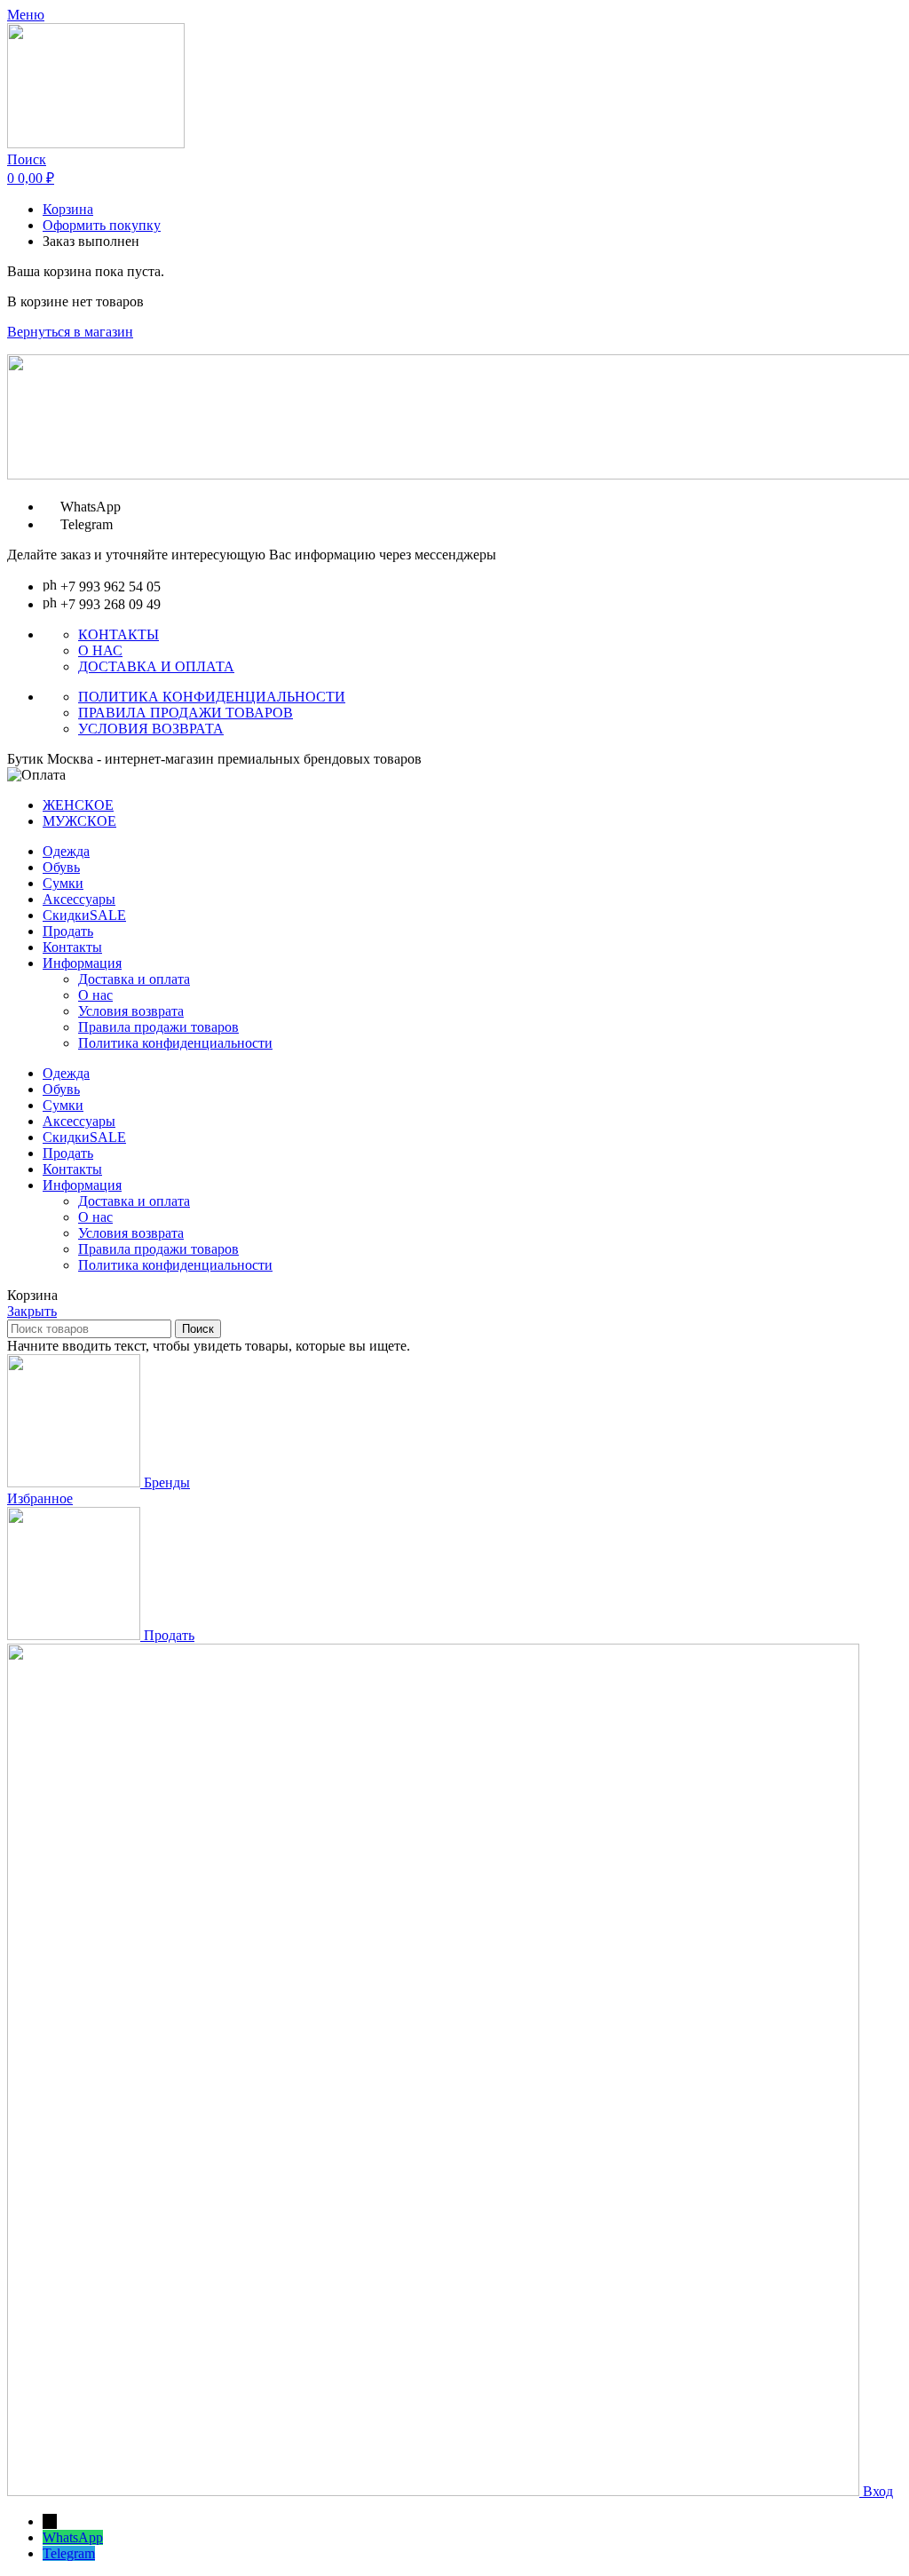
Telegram (69, 2553)
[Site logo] (96, 143)
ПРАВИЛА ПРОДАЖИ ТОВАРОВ (186, 713)
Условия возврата (131, 1011)
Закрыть (32, 1311)
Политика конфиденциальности (175, 1043)
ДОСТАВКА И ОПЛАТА (156, 666)
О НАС (100, 650)
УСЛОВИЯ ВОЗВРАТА (151, 729)
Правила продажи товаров (158, 1027)
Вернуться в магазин (70, 332)
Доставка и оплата (134, 979)
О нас (95, 995)
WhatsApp (73, 2537)
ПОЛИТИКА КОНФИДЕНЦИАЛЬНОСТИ (212, 697)
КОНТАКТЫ (119, 634)
